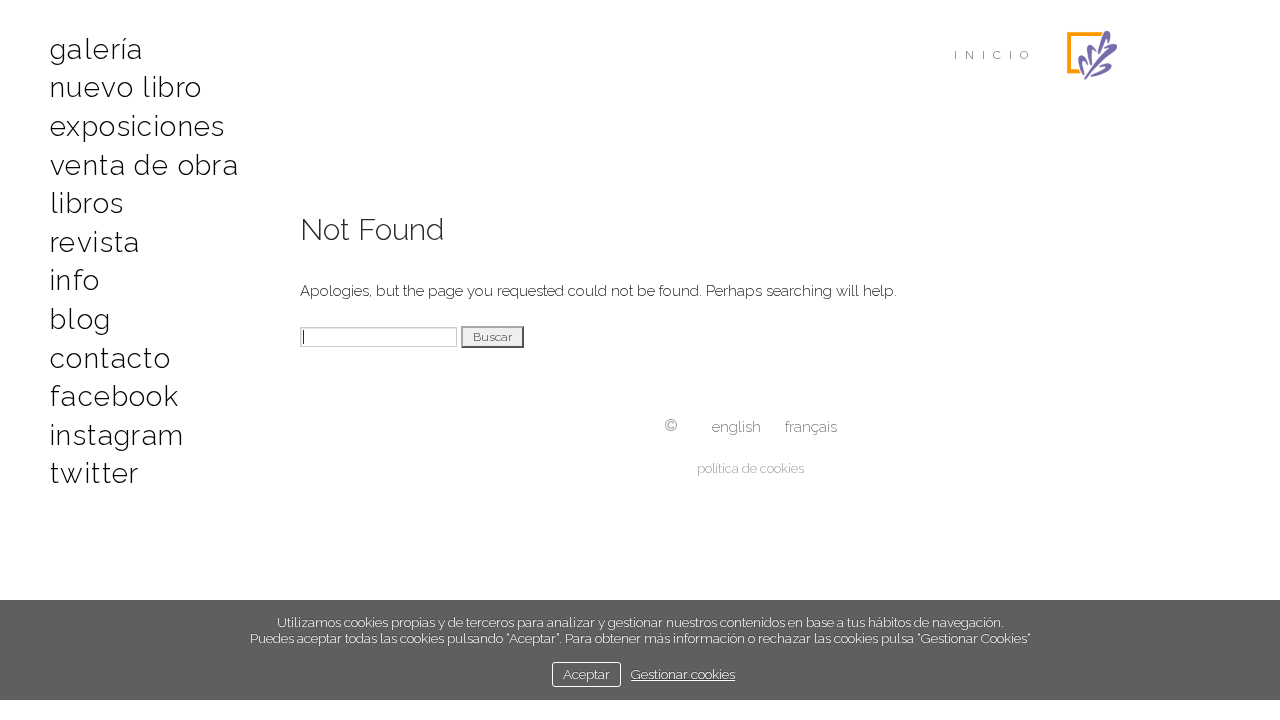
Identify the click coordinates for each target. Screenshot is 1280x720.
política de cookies (750, 468)
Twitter (95, 473)
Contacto (110, 358)
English (736, 427)
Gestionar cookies (683, 674)
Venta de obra (144, 165)
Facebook (114, 396)
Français (811, 427)
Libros (87, 203)
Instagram (117, 435)
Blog (81, 319)
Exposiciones (138, 126)
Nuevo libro (126, 87)
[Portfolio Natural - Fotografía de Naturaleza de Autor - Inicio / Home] (1092, 55)
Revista (95, 242)
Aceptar (586, 674)
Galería (97, 49)
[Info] (671, 427)
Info (75, 280)
